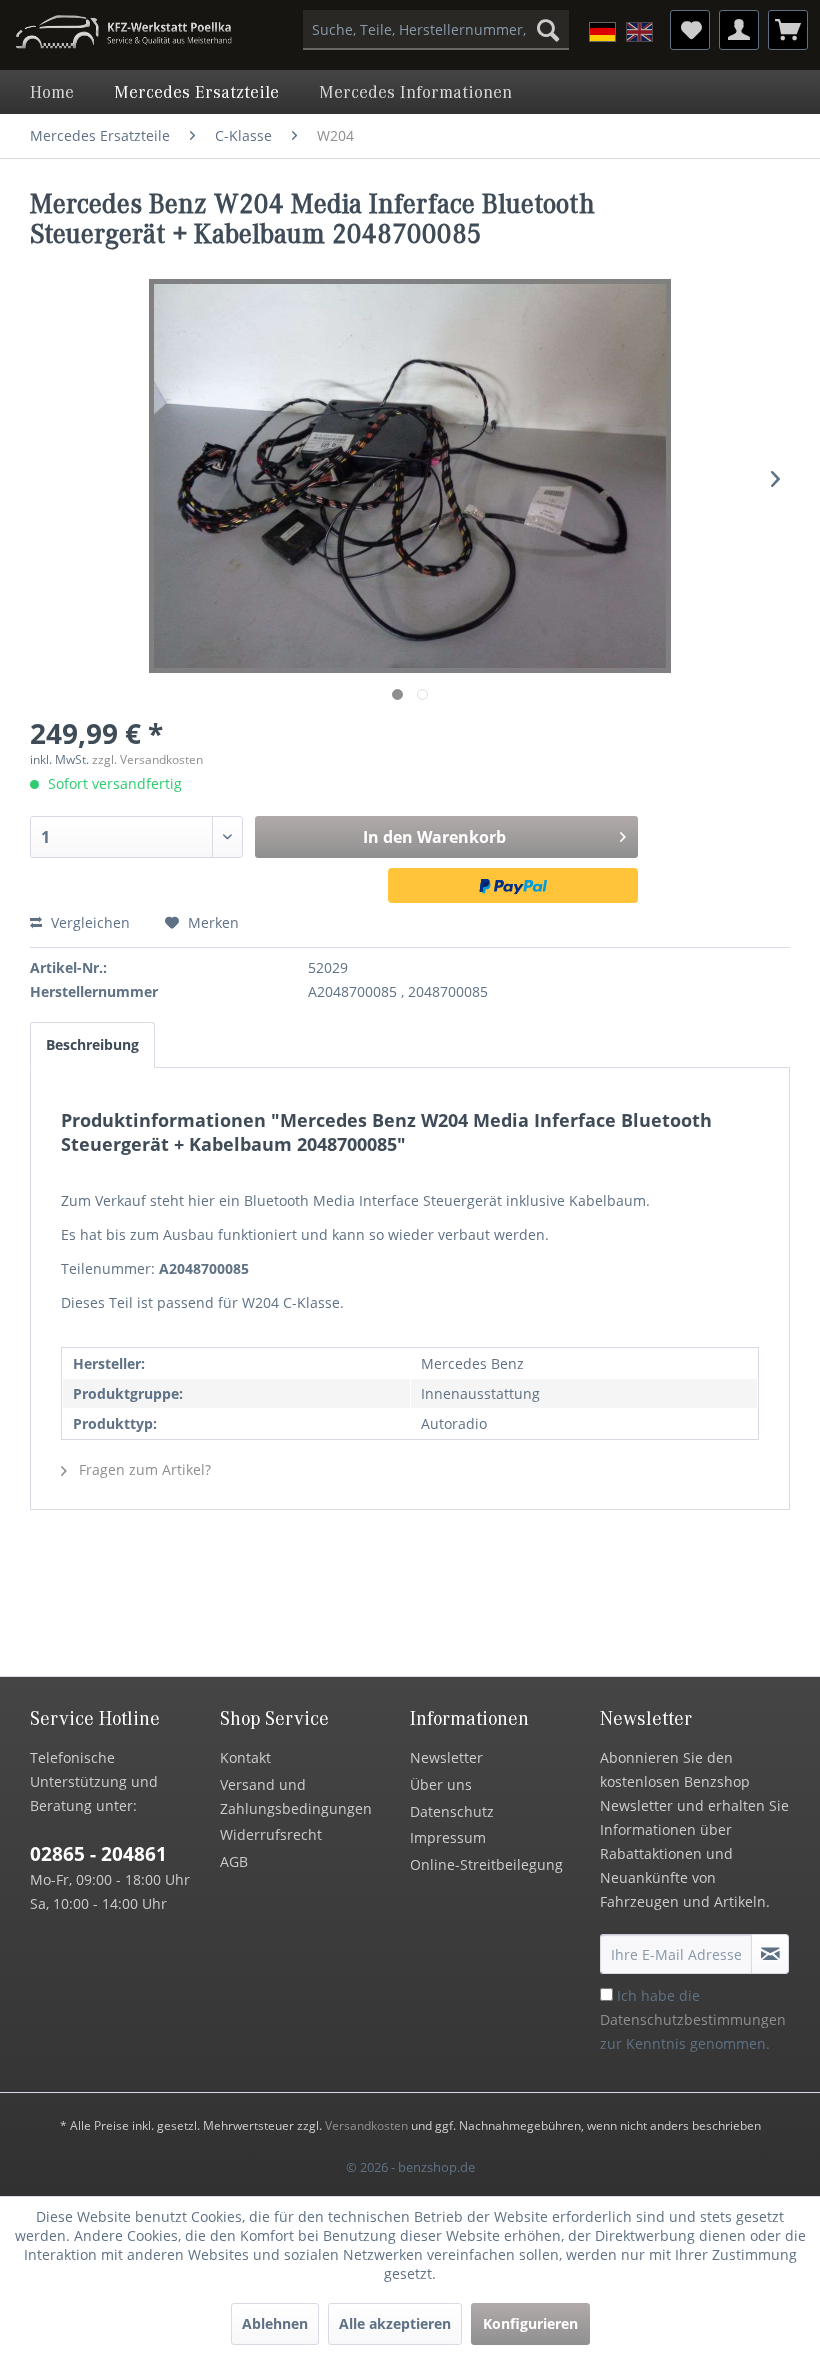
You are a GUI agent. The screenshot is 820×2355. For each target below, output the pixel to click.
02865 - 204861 (98, 1854)
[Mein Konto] (739, 30)
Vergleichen (88, 922)
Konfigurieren (530, 2323)
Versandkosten (366, 2125)
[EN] (639, 32)
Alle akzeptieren (395, 2323)
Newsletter (446, 1757)
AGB (234, 1861)
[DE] (602, 32)
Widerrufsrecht (271, 1834)
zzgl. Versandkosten (147, 759)
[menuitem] (436, 30)
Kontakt (245, 1757)
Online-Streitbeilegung (486, 1864)
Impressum (448, 1837)
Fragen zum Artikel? (143, 1469)
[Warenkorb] (788, 30)
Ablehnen (275, 2323)
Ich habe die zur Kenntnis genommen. (693, 2019)
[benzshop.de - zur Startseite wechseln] (123, 35)
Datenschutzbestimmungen (693, 2019)
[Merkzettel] (690, 30)
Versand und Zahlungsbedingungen (296, 1796)
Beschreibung (92, 1044)
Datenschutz (452, 1811)
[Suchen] (548, 30)
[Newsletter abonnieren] (770, 1954)
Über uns (441, 1784)
